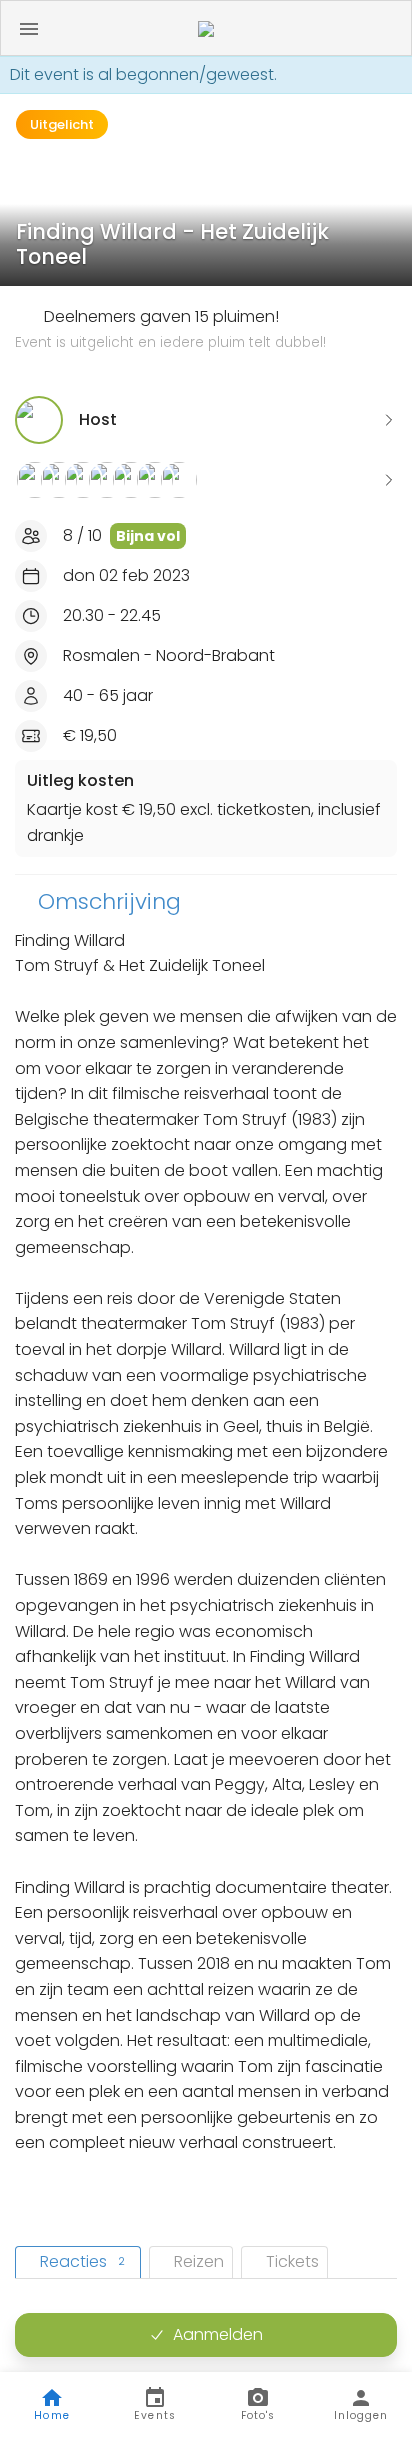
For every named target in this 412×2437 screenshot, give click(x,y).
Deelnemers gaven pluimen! (170, 329)
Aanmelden (218, 2334)
